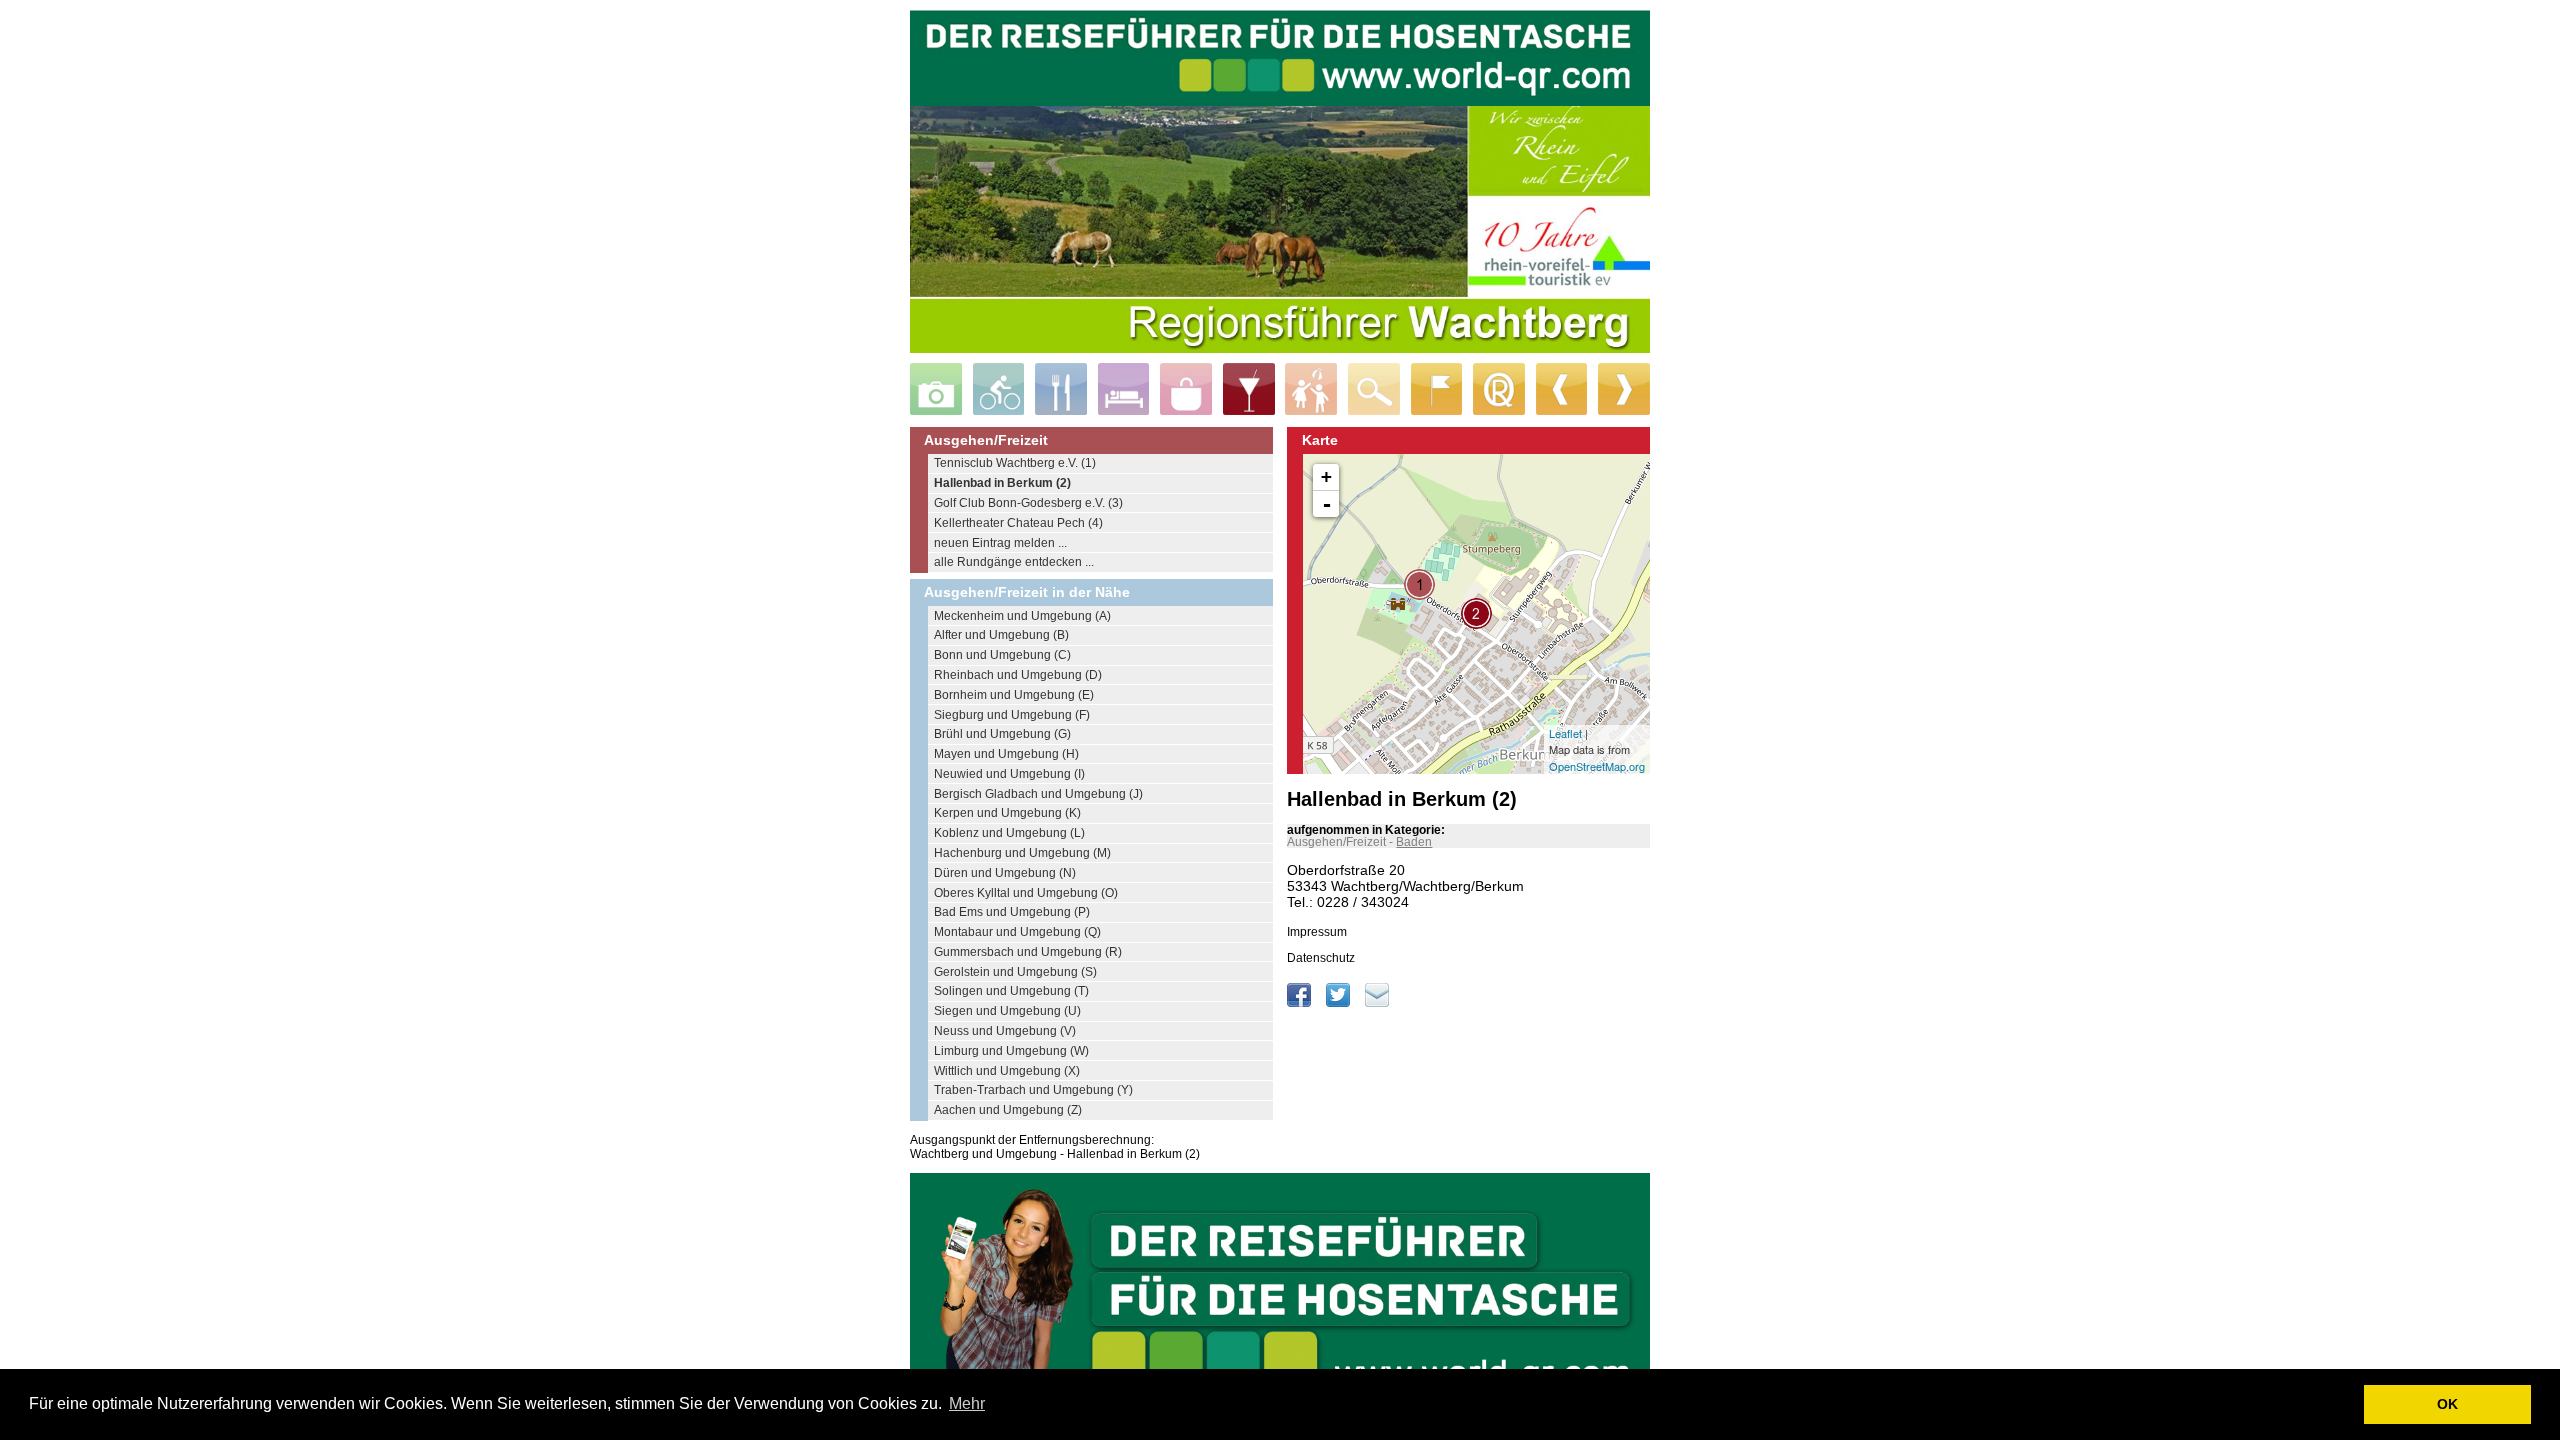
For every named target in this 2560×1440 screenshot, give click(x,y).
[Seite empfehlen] (1377, 1003)
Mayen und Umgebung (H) (1006, 754)
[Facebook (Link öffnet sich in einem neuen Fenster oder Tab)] (1300, 1003)
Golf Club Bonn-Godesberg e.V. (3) (1028, 503)
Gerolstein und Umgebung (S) (1015, 972)
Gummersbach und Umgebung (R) (1028, 952)
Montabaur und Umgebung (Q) (1017, 932)
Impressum (1317, 932)
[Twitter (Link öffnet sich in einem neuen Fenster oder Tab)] (1339, 1003)
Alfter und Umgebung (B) (1001, 635)
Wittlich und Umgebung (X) (1007, 1071)
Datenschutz (1321, 958)
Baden (1414, 842)
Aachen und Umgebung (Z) (1008, 1110)
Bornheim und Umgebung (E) (1014, 695)
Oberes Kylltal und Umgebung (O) (1026, 893)
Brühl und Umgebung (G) (1002, 734)
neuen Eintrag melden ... (1000, 543)
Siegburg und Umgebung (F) (1012, 715)
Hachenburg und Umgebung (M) (1022, 853)
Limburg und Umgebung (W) (1011, 1051)
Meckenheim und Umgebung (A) (1022, 616)
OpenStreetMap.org (1597, 766)
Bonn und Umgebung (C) (1002, 655)
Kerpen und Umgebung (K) (1007, 813)
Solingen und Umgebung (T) (1011, 991)
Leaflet (1565, 733)
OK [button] (2447, 1404)
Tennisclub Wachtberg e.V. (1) (1015, 463)
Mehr (967, 1403)
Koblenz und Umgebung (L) (1009, 833)
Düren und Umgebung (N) (1005, 873)
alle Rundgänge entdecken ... (1014, 562)
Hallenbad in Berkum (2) (1002, 483)
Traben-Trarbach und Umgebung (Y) (1033, 1090)
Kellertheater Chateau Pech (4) (1018, 523)
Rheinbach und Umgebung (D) (1018, 675)
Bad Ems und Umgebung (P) (1012, 912)
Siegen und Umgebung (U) (1007, 1011)
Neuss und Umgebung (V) (1005, 1031)
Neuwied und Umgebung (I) (1009, 774)
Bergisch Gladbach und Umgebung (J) (1038, 794)
